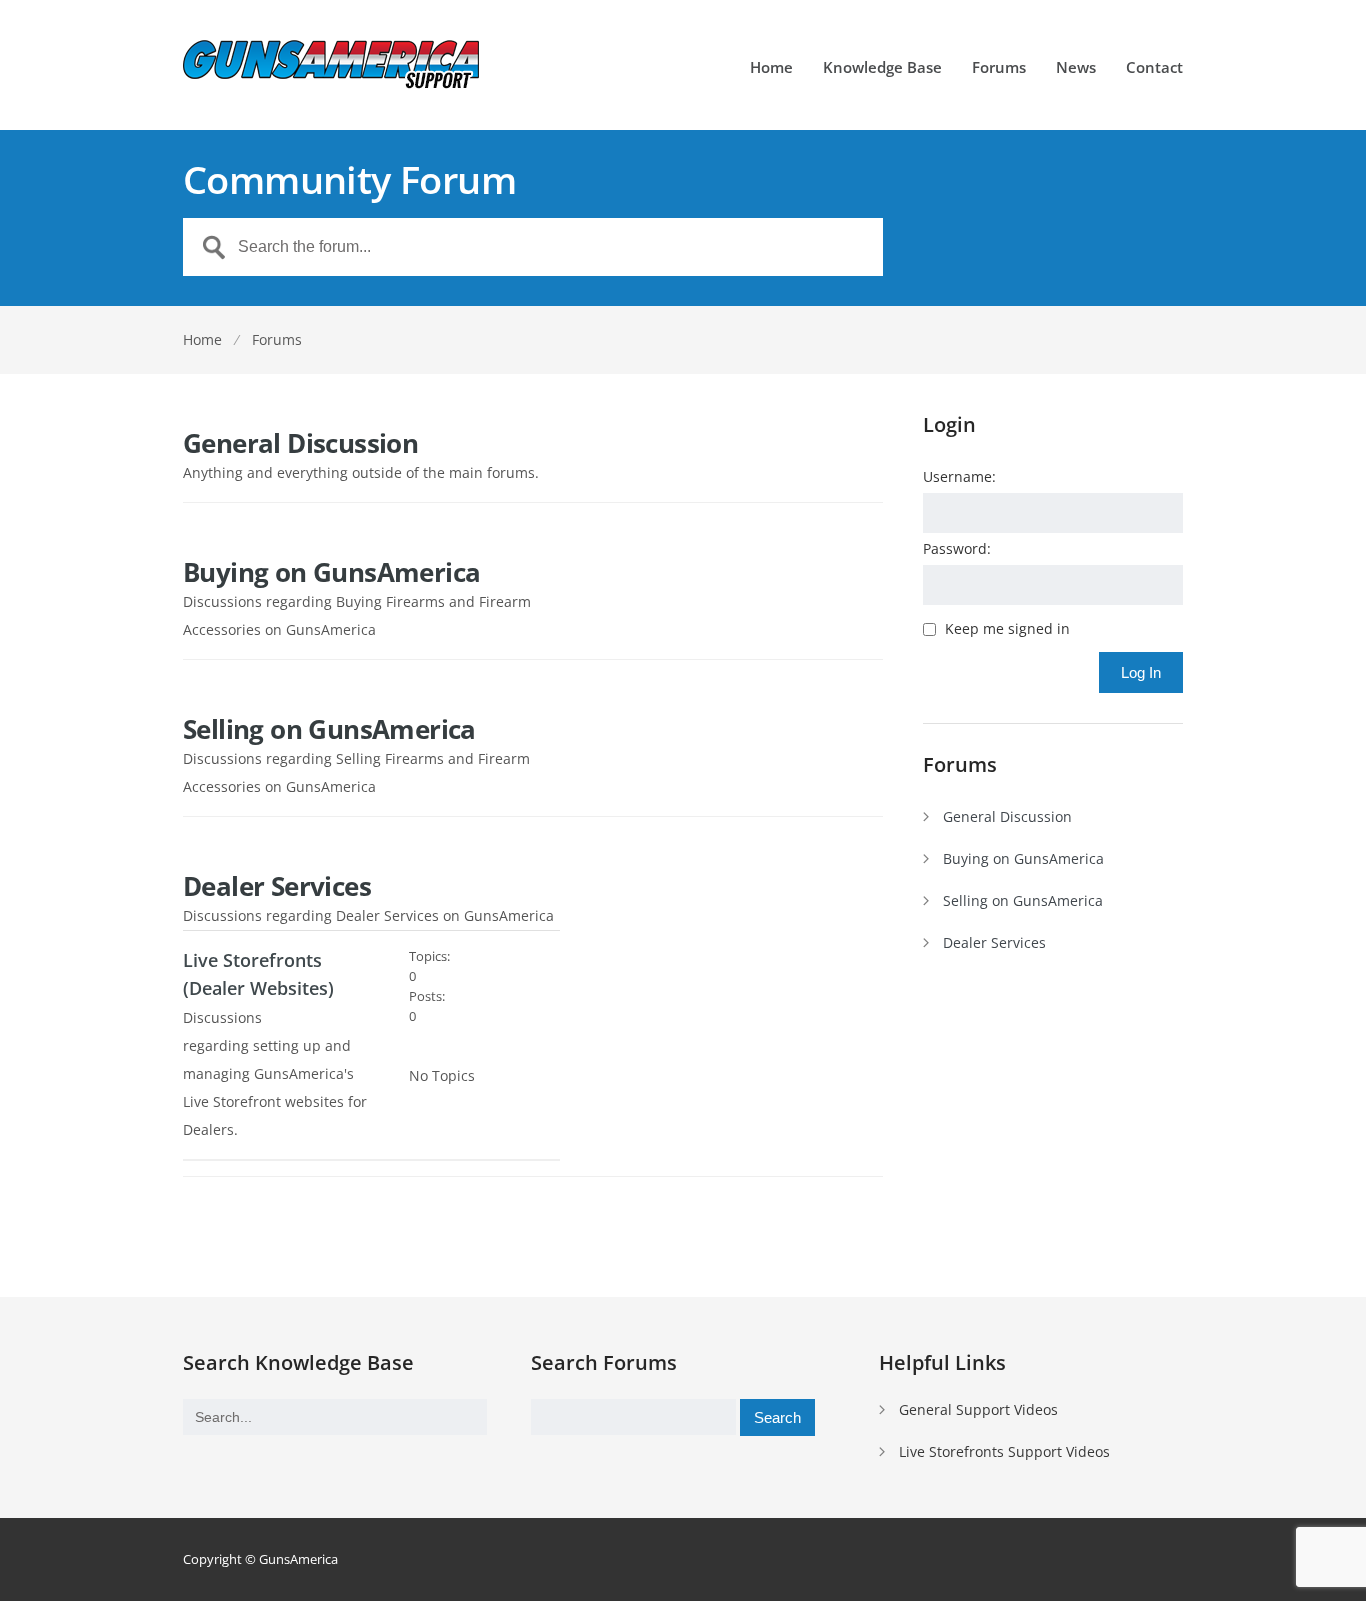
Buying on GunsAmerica (331, 572)
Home (771, 68)
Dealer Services (277, 886)
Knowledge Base (882, 68)
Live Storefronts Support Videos (1004, 1451)
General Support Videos (978, 1409)
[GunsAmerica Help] (333, 65)
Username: (959, 476)
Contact (1154, 68)
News (1076, 68)
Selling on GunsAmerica (329, 729)
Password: (957, 548)
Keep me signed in (1007, 629)
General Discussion (300, 443)
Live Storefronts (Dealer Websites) (258, 974)
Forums (999, 68)
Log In (1141, 672)
